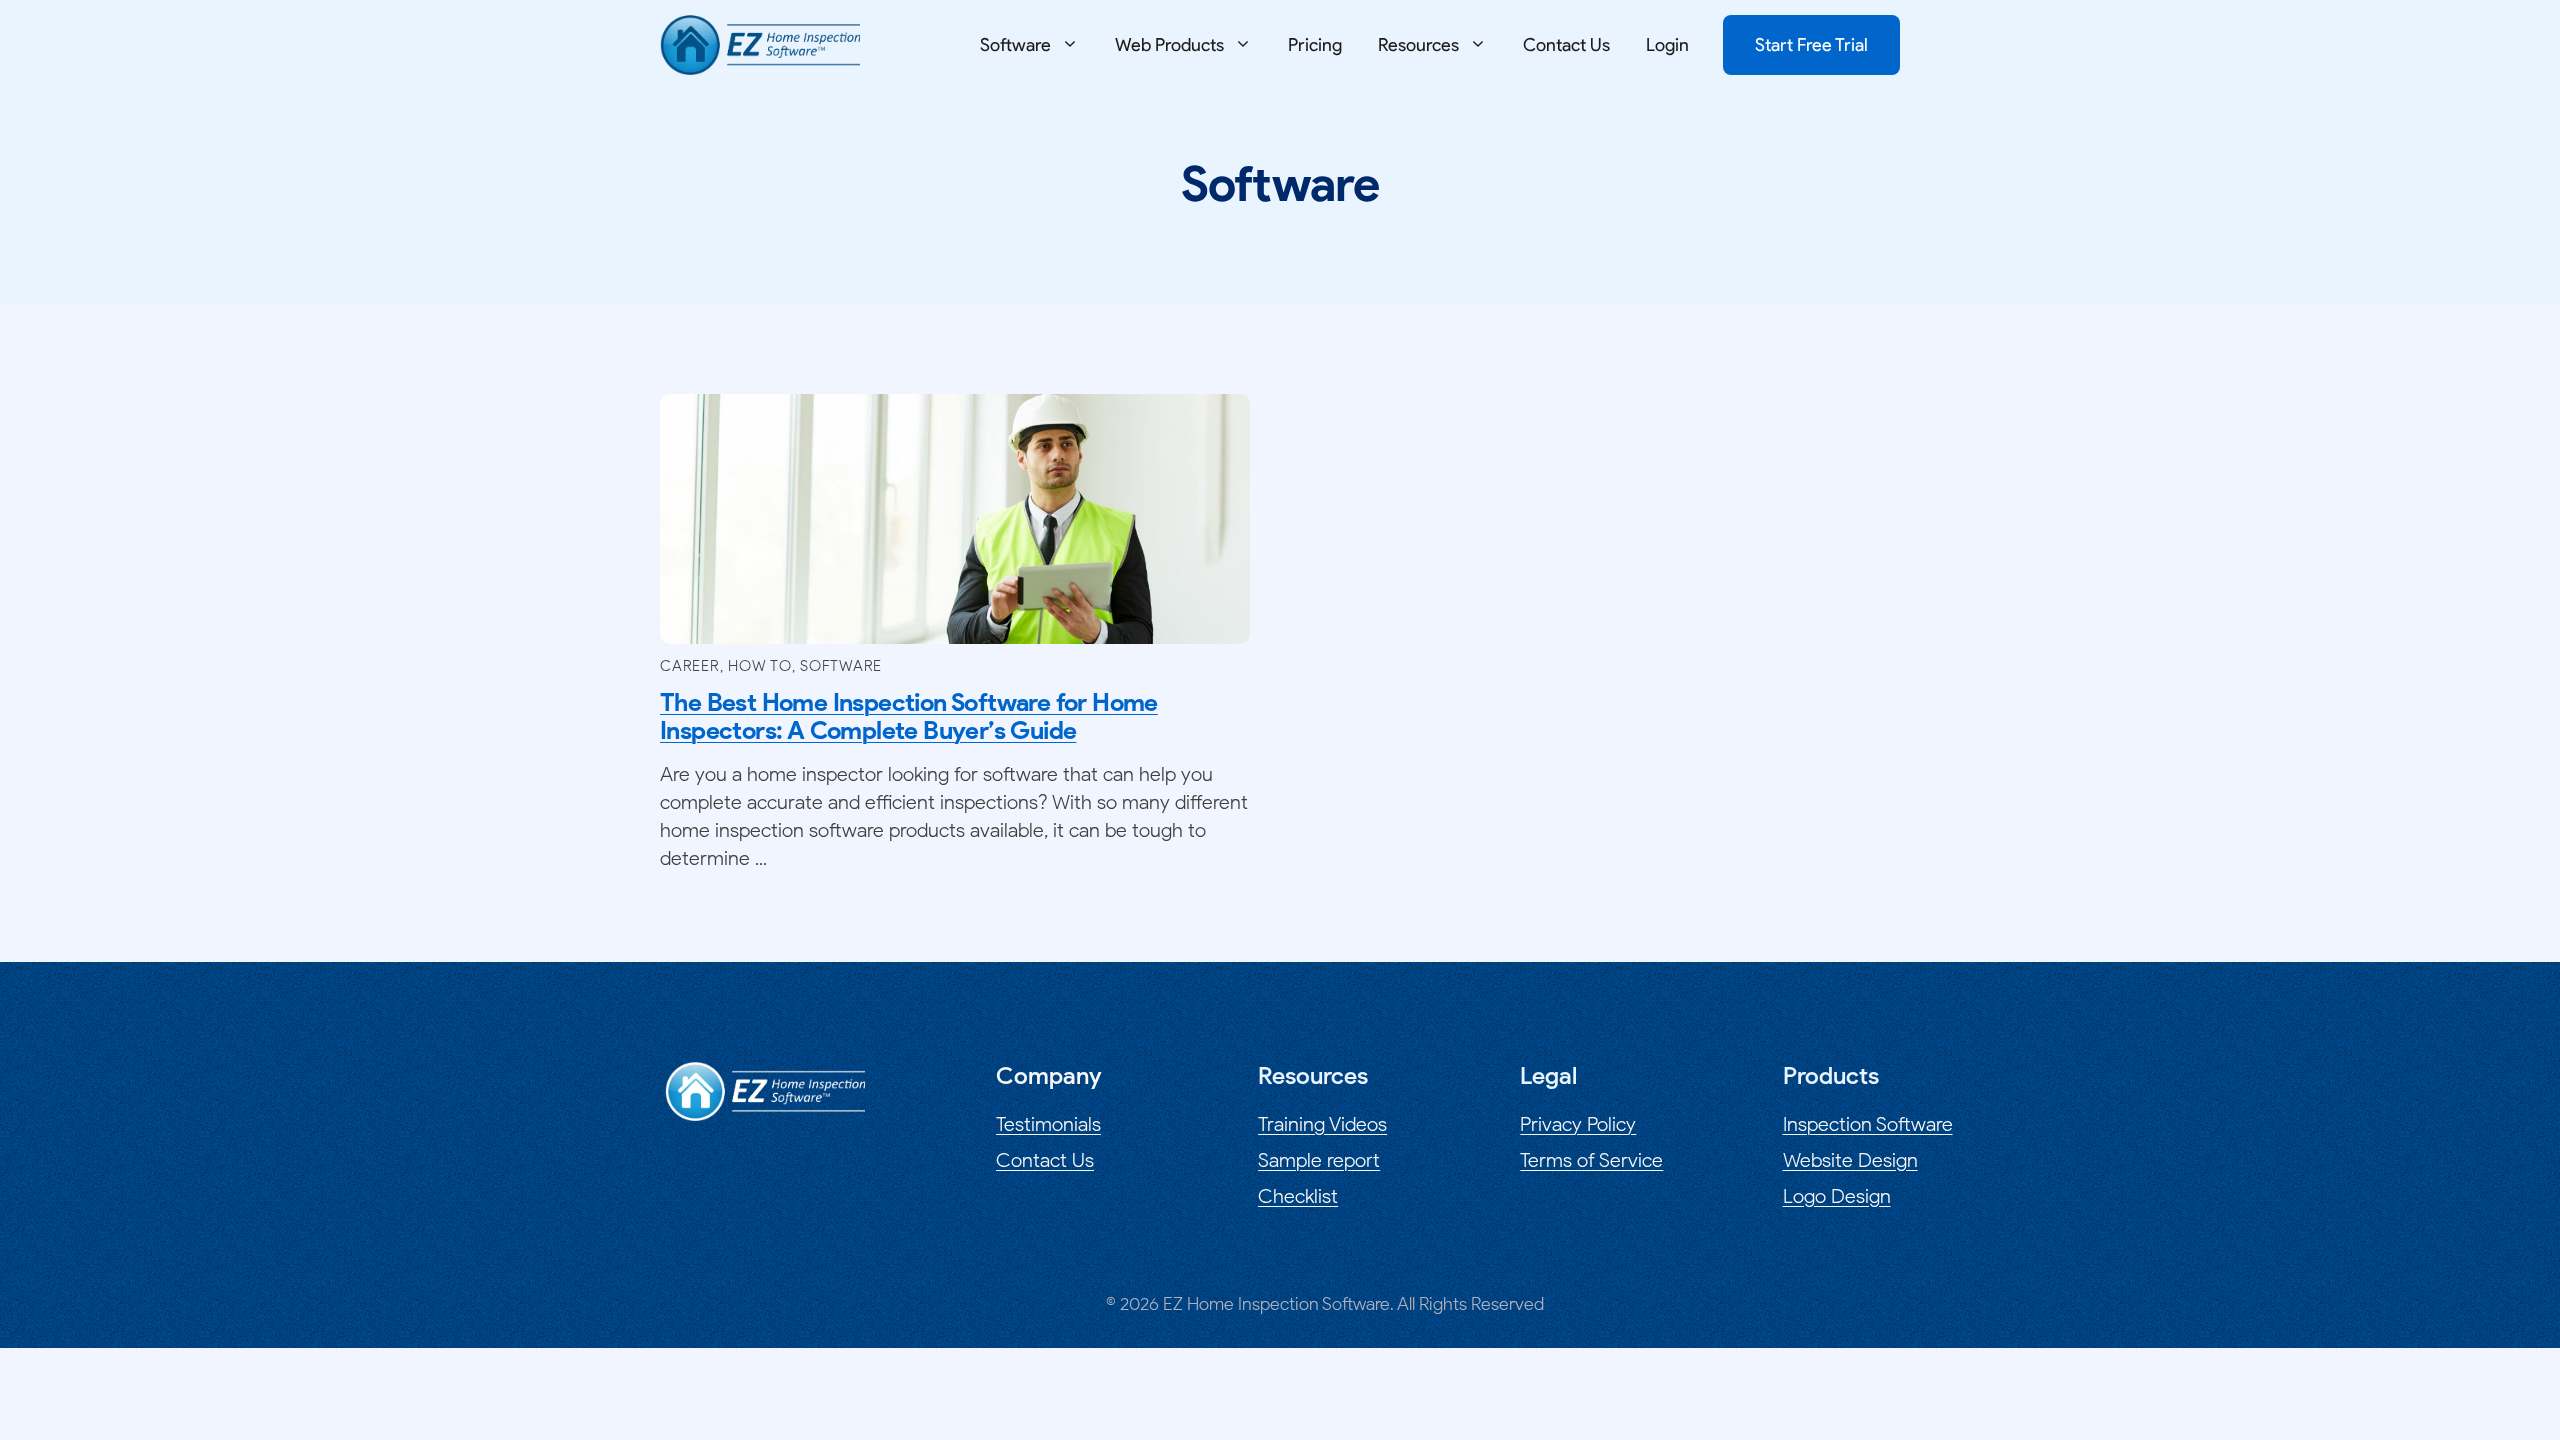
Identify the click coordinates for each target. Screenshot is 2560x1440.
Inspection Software (1868, 1124)
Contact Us (1566, 45)
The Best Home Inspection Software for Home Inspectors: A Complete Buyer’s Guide (909, 716)
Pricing (1315, 45)
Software (1015, 45)
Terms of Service (1591, 1160)
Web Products (1169, 45)
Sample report (1319, 1160)
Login (1667, 45)
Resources (1418, 45)
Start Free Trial (1811, 45)
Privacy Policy (1578, 1124)
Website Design (1850, 1160)
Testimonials (1048, 1124)
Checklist (1298, 1196)
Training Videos (1322, 1124)
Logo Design (1837, 1196)
